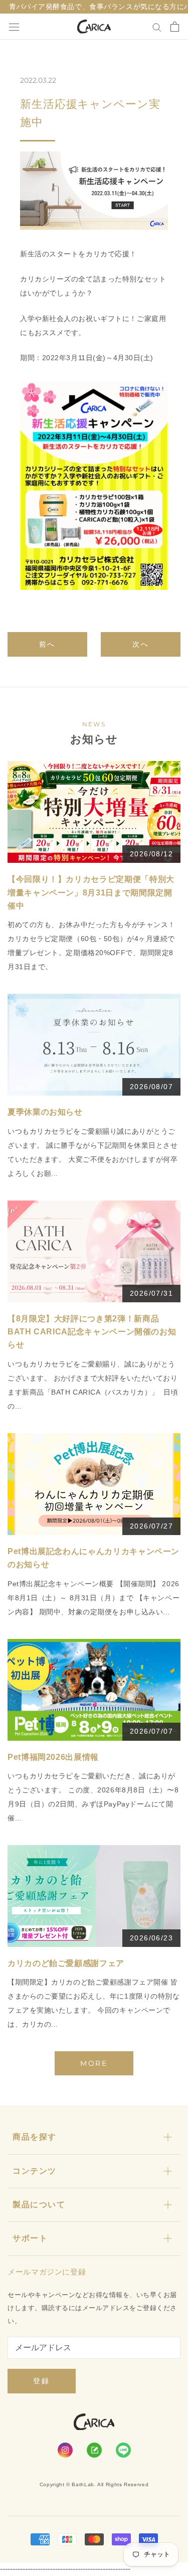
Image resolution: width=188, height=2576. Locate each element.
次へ (141, 644)
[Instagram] (65, 2450)
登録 (42, 2381)
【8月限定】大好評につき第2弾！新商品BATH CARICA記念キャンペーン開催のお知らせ (92, 1332)
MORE (94, 2063)
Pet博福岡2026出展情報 (53, 1757)
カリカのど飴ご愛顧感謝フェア (66, 1963)
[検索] (157, 26)
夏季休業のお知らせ (45, 1112)
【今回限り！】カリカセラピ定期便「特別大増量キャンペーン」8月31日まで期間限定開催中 (91, 892)
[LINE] (123, 2450)
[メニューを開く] (14, 27)
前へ (48, 644)
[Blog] (94, 2450)
